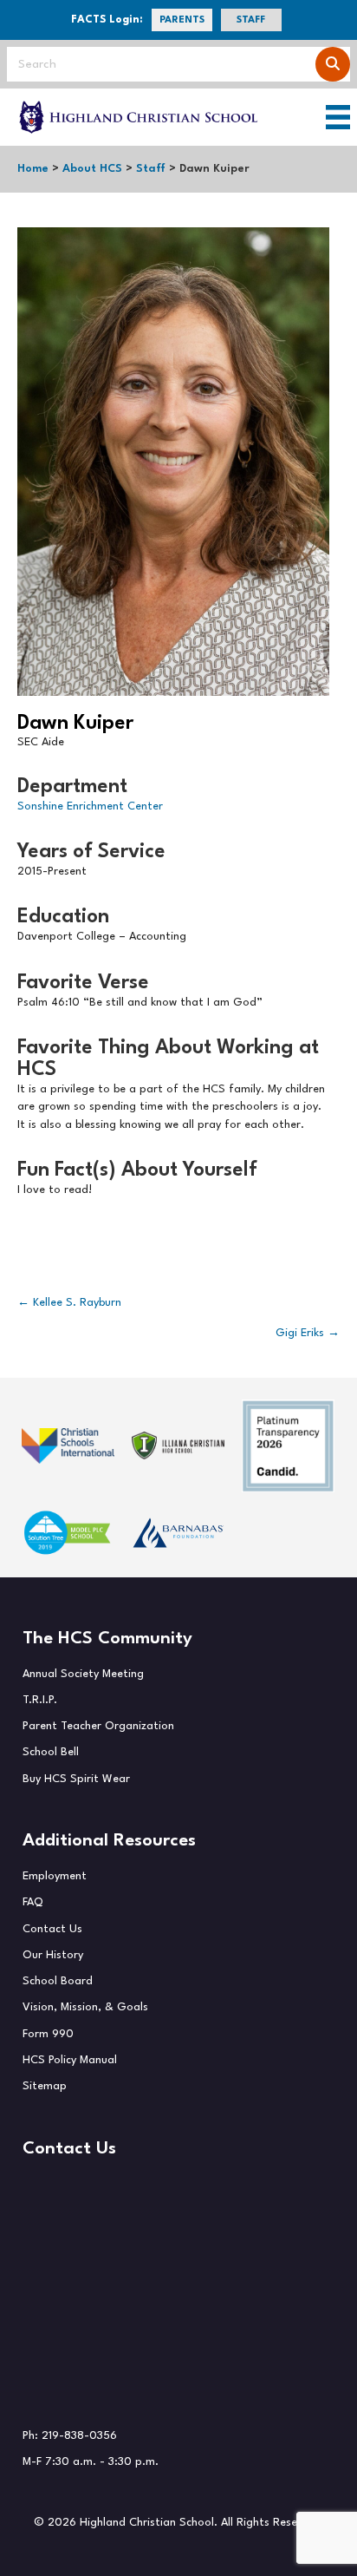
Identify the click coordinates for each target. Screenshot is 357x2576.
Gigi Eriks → (308, 1333)
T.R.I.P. (40, 1700)
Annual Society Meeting (83, 1674)
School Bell (51, 1752)
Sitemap (45, 2086)
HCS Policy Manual (70, 2060)
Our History (53, 1955)
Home (33, 169)
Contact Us (52, 1929)
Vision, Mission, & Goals (85, 2007)
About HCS (92, 169)
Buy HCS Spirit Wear (76, 1779)
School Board (58, 1981)
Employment (55, 1876)
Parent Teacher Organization (98, 1726)
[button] (182, 20)
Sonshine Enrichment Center (90, 806)
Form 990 (48, 2034)
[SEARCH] (333, 64)
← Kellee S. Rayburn (69, 1303)
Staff (151, 169)
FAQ (32, 1902)
